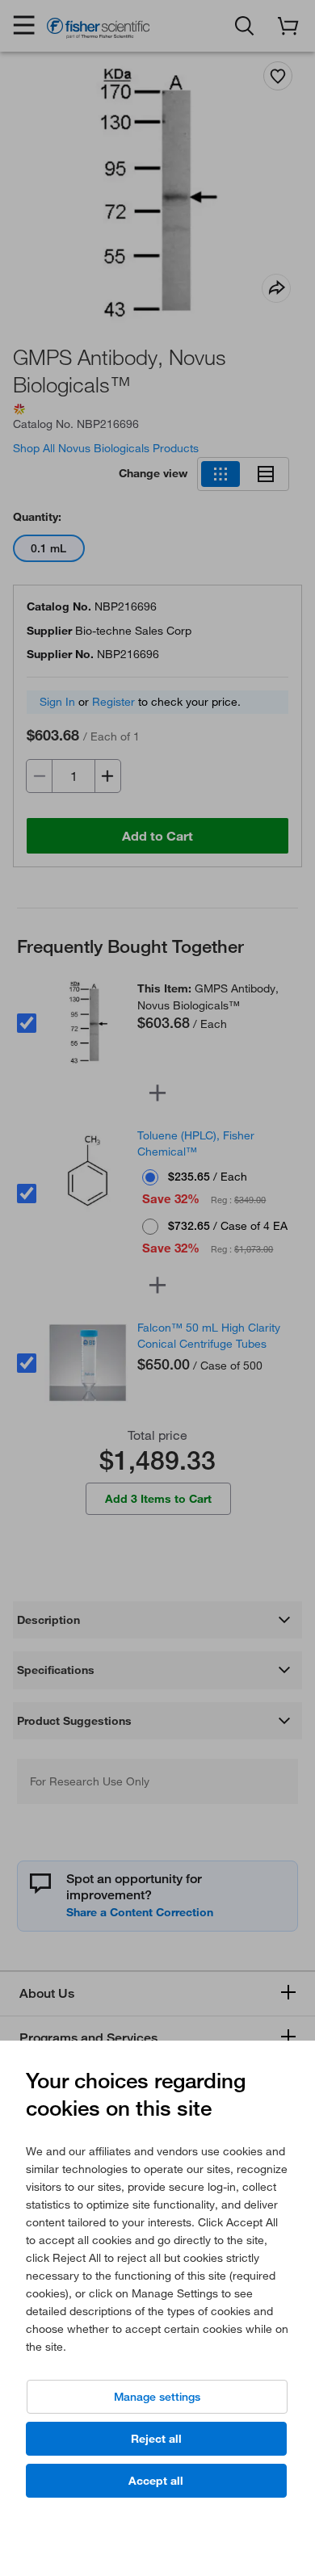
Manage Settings (157, 2397)
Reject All (156, 2439)
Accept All (156, 2481)
